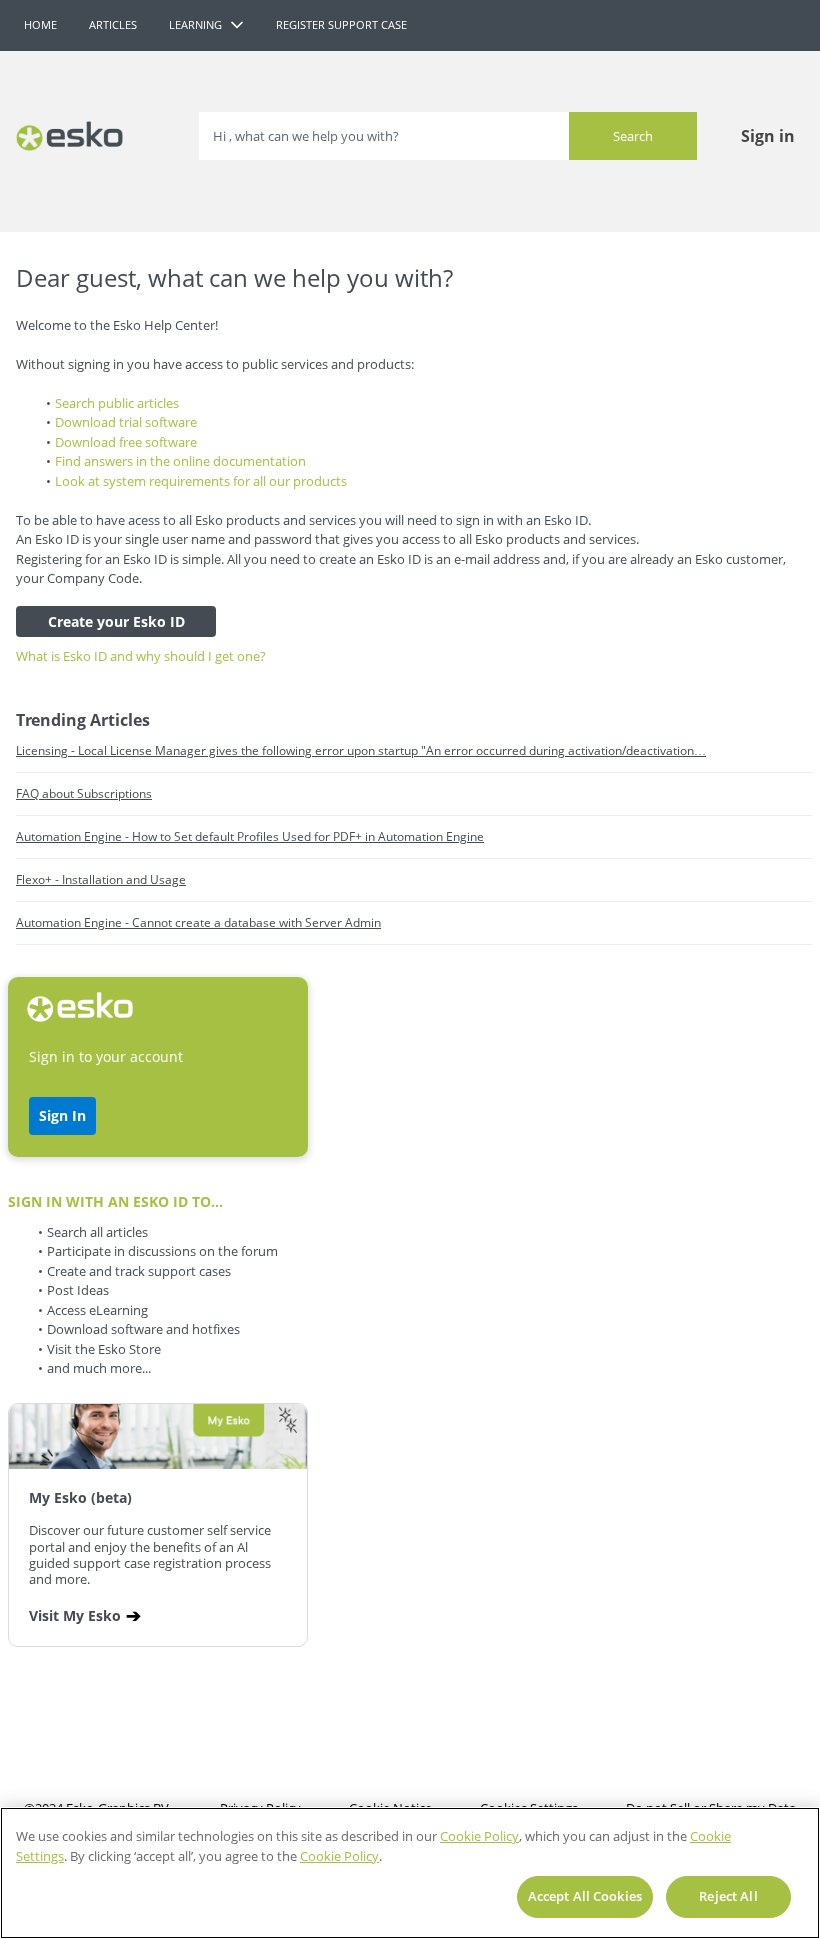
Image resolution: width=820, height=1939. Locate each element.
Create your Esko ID (116, 621)
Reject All (728, 1896)
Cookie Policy (479, 1836)
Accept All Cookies (585, 1896)
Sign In (62, 1115)
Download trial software (126, 422)
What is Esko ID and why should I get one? (141, 656)
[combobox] (448, 136)
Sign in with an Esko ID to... (115, 1201)
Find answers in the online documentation (180, 461)
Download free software (126, 442)
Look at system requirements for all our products (201, 481)
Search (633, 136)
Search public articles (117, 403)
